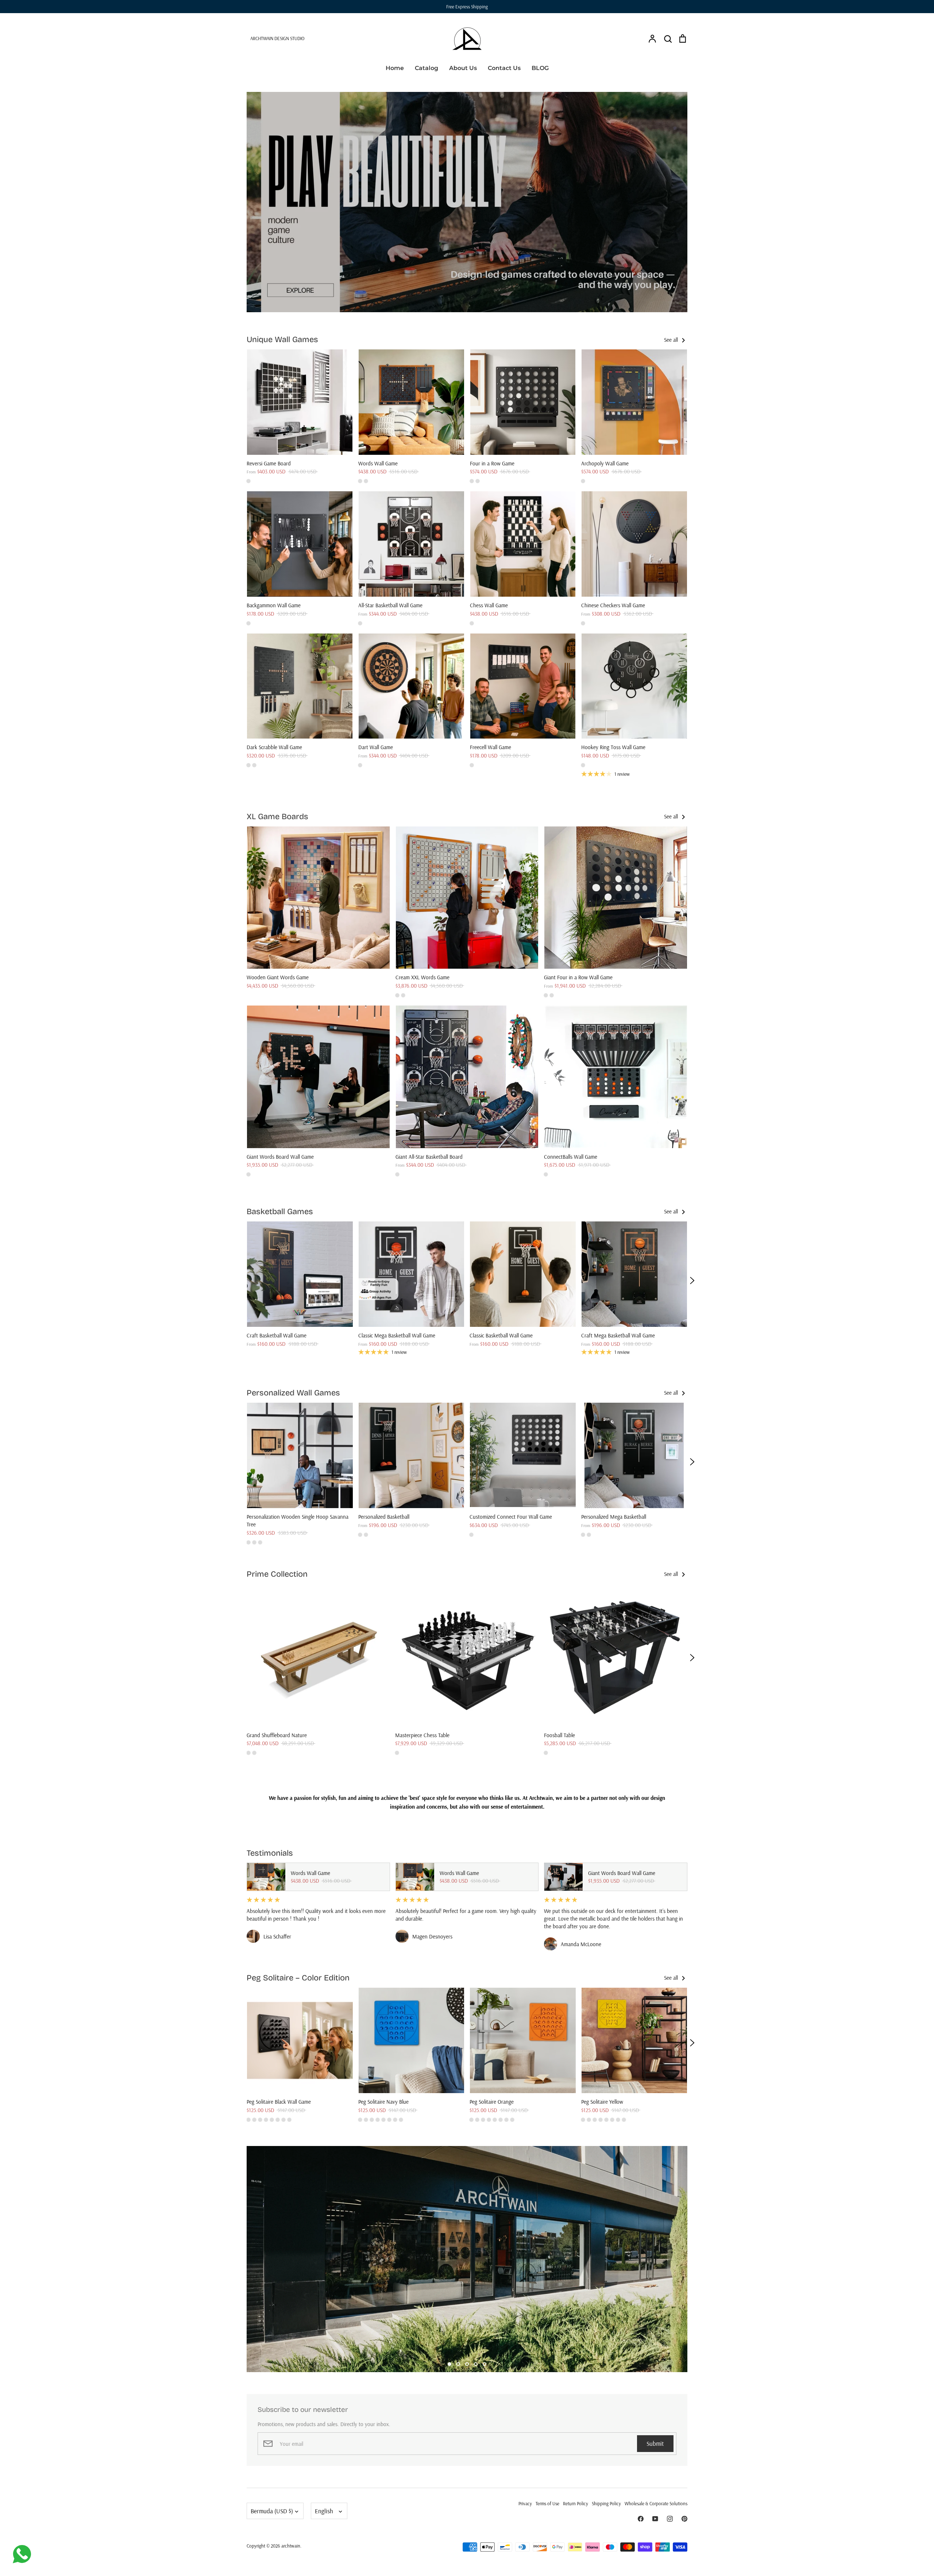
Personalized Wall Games (293, 1393)
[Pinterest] (684, 2519)
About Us (463, 68)
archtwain (291, 2546)
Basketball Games (280, 1212)
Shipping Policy (606, 2503)
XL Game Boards (277, 817)
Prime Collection (277, 1574)
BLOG (540, 68)
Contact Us (504, 68)
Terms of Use (547, 2503)
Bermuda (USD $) (272, 2511)
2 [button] (458, 2364)
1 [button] (449, 2364)
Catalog (427, 68)
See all (672, 340)
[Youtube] (655, 2519)
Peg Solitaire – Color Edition (298, 1978)
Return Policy (576, 2503)
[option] (467, 202)
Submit (655, 2443)
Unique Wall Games (282, 340)
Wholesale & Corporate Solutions (656, 2503)
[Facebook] (641, 2519)
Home (395, 68)
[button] (242, 1281)
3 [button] (467, 2364)
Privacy (525, 2503)
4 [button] (476, 2364)
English (324, 2511)
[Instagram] (670, 2519)
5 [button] (485, 2364)
